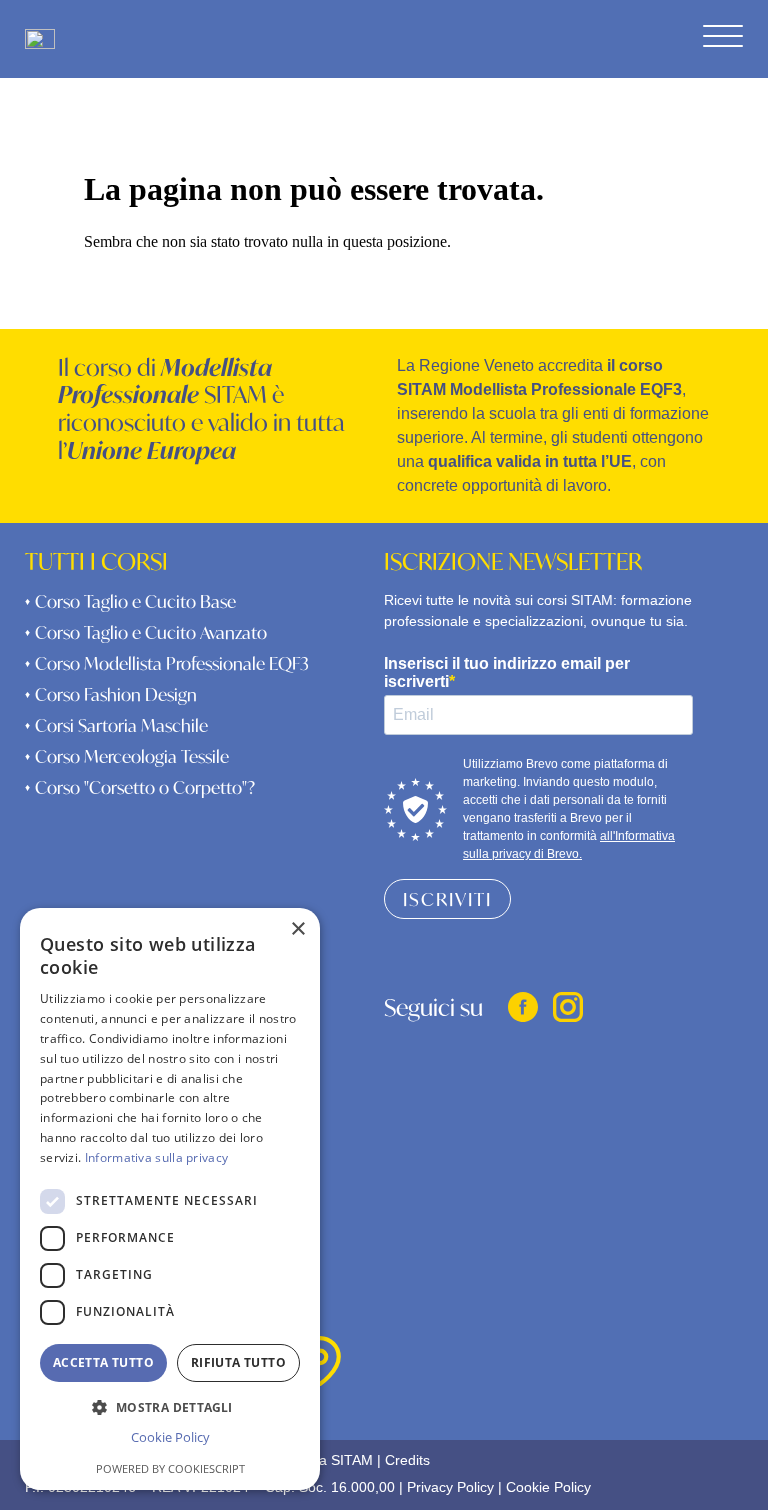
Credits (407, 1460)
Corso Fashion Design (111, 694)
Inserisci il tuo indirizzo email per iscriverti (507, 672)
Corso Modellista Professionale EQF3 (167, 663)
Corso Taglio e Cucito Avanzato (146, 632)
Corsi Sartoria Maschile (116, 725)
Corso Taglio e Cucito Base (130, 601)
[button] (170, 1406)
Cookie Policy (548, 1487)
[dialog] (170, 1199)
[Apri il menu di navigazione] (723, 37)
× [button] (297, 929)
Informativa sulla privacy (157, 1157)
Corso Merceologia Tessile (127, 756)
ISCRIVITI (447, 899)
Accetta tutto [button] (103, 1362)
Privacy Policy (450, 1487)
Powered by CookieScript (170, 1468)
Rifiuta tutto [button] (238, 1362)
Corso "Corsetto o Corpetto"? (140, 787)
